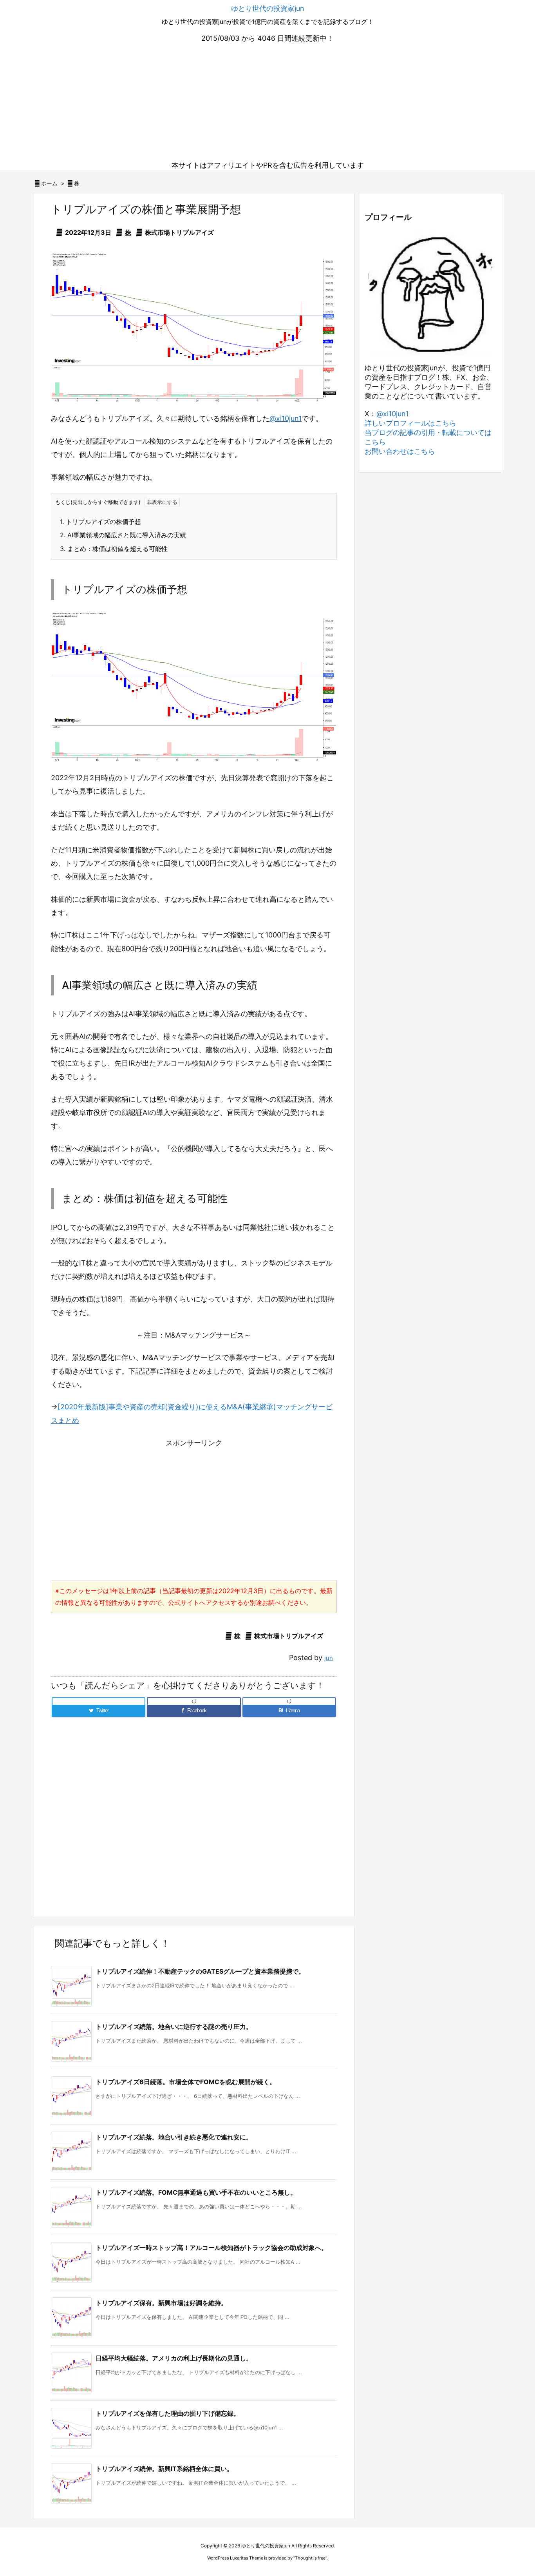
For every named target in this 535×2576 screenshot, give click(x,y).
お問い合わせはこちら (400, 451)
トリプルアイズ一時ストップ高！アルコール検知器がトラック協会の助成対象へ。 (211, 2248)
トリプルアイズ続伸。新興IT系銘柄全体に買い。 (164, 2469)
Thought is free (310, 2558)
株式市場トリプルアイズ (179, 232)
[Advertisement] (267, 102)
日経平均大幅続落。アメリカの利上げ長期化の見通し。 (174, 2358)
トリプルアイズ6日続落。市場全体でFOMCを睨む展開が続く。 (186, 2082)
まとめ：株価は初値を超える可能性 (114, 549)
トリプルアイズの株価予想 (100, 522)
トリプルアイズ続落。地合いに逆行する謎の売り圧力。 (174, 2027)
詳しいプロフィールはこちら (410, 423)
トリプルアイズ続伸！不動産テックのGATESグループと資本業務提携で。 (200, 1971)
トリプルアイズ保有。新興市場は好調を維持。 (161, 2303)
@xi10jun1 (286, 418)
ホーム (49, 183)
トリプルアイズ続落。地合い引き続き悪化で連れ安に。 (174, 2137)
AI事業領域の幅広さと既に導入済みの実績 (123, 535)
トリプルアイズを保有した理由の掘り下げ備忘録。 (168, 2413)
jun (329, 1658)
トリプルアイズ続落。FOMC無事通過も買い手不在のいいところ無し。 (196, 2192)
